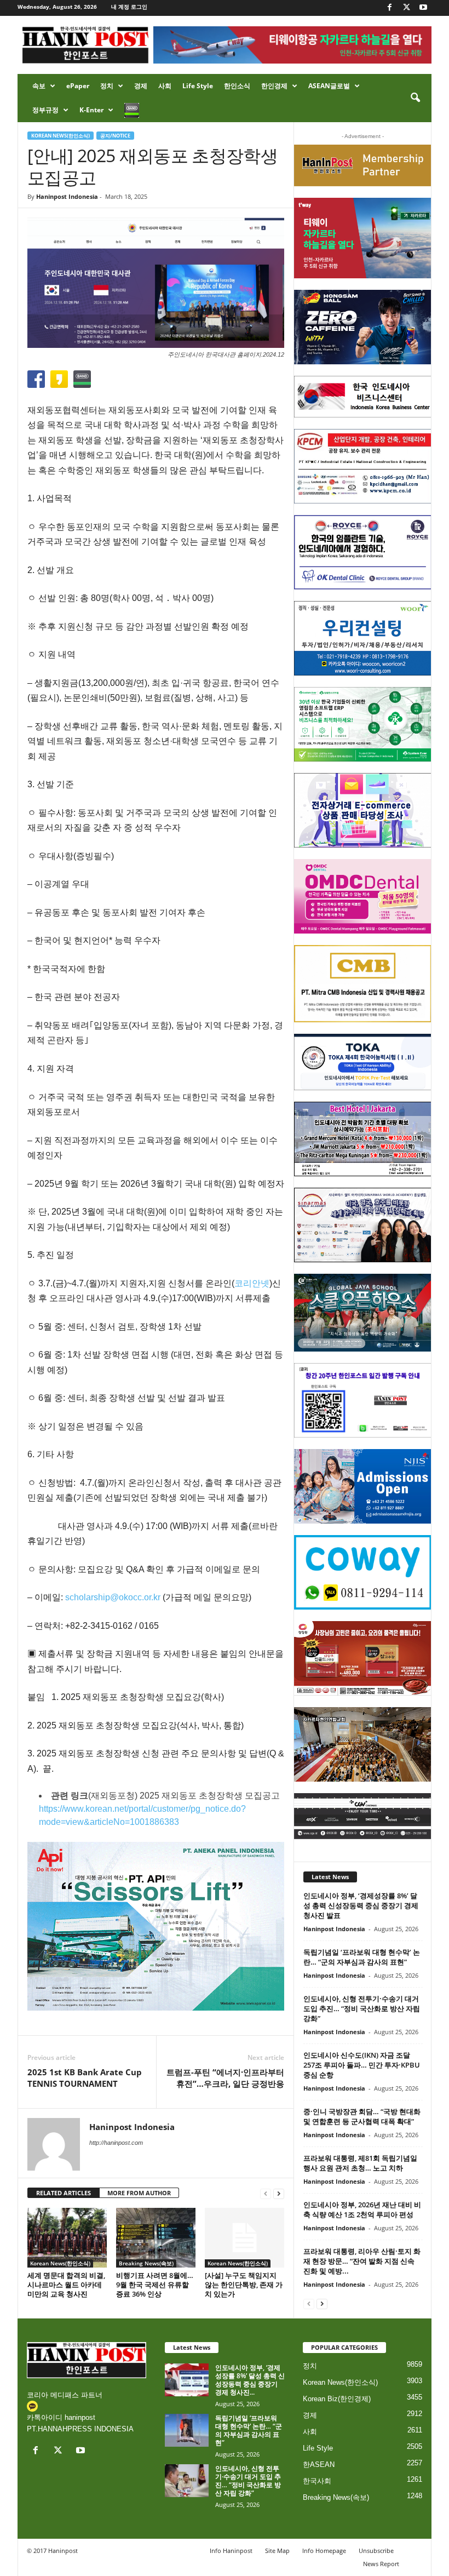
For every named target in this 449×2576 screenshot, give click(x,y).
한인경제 (274, 86)
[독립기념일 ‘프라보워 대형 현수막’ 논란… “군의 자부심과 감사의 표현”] (187, 2430)
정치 (107, 86)
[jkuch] (363, 1744)
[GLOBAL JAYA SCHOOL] (363, 1313)
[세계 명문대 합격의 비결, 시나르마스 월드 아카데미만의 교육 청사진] (67, 2237)
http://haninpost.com (116, 2143)
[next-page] (279, 2193)
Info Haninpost (231, 2551)
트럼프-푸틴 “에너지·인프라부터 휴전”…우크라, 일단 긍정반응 (225, 2078)
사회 (165, 86)
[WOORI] (363, 638)
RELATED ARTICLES (64, 2193)
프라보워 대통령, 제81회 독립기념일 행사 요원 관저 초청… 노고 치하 (360, 2163)
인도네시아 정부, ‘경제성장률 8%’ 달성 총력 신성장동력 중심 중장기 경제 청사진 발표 (361, 1905)
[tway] (363, 238)
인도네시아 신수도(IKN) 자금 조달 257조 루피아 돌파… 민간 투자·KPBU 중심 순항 (362, 2065)
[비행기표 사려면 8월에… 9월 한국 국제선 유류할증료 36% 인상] (156, 2237)
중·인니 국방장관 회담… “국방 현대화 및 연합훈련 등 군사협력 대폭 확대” (362, 2116)
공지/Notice (115, 136)
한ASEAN (319, 2465)
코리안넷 (252, 1283)
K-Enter (91, 110)
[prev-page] (266, 2193)
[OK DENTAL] (363, 552)
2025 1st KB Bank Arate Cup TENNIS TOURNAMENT (85, 2078)
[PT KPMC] (363, 466)
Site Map (277, 2551)
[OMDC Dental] (363, 896)
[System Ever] (363, 724)
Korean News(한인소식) (61, 136)
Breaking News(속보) (146, 2263)
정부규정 (45, 110)
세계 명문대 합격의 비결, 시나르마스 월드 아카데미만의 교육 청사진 (66, 2285)
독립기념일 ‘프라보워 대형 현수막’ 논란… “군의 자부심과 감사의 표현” (362, 1957)
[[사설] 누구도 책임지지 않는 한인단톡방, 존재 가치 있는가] (244, 2237)
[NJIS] (363, 1486)
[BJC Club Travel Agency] (363, 1139)
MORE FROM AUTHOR (139, 2193)
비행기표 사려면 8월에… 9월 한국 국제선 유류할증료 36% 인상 (155, 2285)
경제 (141, 86)
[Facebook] (389, 8)
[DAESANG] (363, 1658)
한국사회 (317, 2481)
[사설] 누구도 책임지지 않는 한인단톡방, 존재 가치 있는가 (244, 2285)
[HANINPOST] (363, 1400)
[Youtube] (423, 8)
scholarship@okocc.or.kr (113, 1597)
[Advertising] (156, 1926)
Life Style (198, 86)
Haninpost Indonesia (67, 196)
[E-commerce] (363, 810)
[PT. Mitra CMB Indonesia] (363, 984)
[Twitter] (406, 8)
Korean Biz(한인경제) (337, 2399)
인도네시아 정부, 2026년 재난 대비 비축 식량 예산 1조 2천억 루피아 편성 (362, 2209)
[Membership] (363, 165)
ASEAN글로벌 (329, 86)
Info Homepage (324, 2551)
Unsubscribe (376, 2551)
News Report (381, 2564)
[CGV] (363, 1816)
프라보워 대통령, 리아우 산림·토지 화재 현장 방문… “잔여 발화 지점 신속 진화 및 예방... (362, 2261)
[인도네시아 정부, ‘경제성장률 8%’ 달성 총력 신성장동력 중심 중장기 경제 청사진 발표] (187, 2380)
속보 (39, 86)
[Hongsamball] (363, 327)
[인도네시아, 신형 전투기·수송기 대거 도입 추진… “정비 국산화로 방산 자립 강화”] (187, 2481)
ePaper (78, 86)
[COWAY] (363, 1572)
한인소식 (237, 86)
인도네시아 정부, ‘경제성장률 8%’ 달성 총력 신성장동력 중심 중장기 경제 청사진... (250, 2380)
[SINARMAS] (363, 1225)
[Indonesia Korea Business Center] (363, 397)
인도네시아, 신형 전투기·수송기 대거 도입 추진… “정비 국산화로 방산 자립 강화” (362, 2008)
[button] (415, 98)
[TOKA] (363, 1062)
